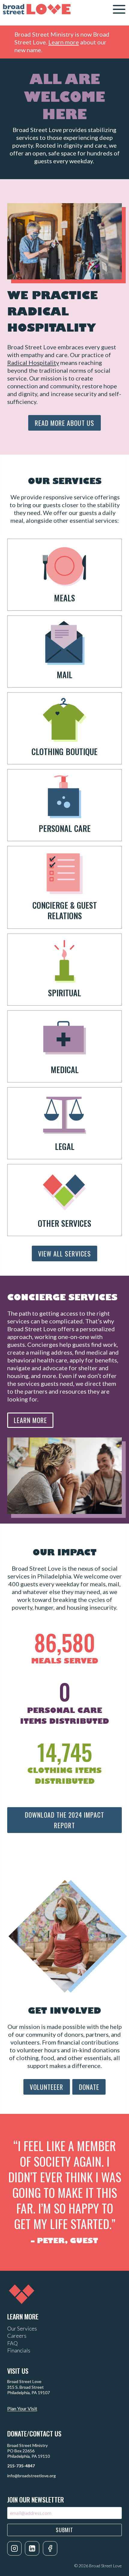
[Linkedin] (32, 2548)
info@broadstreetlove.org (31, 2476)
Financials (19, 2350)
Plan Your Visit (22, 2408)
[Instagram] (14, 2548)
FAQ (12, 2343)
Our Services (22, 2328)
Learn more (64, 42)
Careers (17, 2336)
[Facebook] (50, 2548)
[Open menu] (119, 9)
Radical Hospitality (33, 363)
